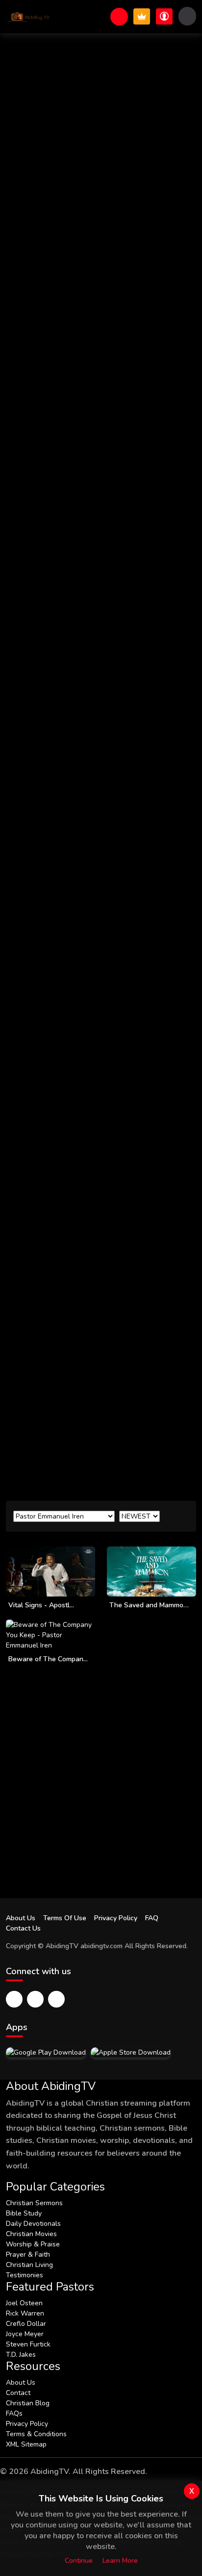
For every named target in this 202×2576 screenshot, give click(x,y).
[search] (119, 17)
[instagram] (56, 1999)
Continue (79, 2561)
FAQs (14, 2413)
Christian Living (29, 2265)
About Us (21, 1918)
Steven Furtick (28, 2344)
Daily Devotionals (33, 2224)
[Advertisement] (101, 1388)
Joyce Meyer (25, 2334)
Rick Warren (25, 2313)
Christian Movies (31, 2234)
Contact (18, 2393)
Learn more (120, 2561)
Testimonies (25, 2275)
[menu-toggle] (187, 16)
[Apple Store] (131, 2052)
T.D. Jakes (21, 2355)
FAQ (152, 1918)
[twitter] (35, 1999)
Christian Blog (28, 2403)
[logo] (28, 17)
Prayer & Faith (28, 2254)
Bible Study (24, 2213)
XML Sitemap (26, 2444)
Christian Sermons (34, 2203)
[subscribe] (142, 16)
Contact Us (23, 1928)
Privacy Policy (116, 1918)
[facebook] (14, 1999)
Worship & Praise (33, 2244)
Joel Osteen (24, 2303)
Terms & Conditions (36, 2434)
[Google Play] (46, 2052)
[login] (164, 16)
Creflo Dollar (26, 2324)
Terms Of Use (65, 1918)
